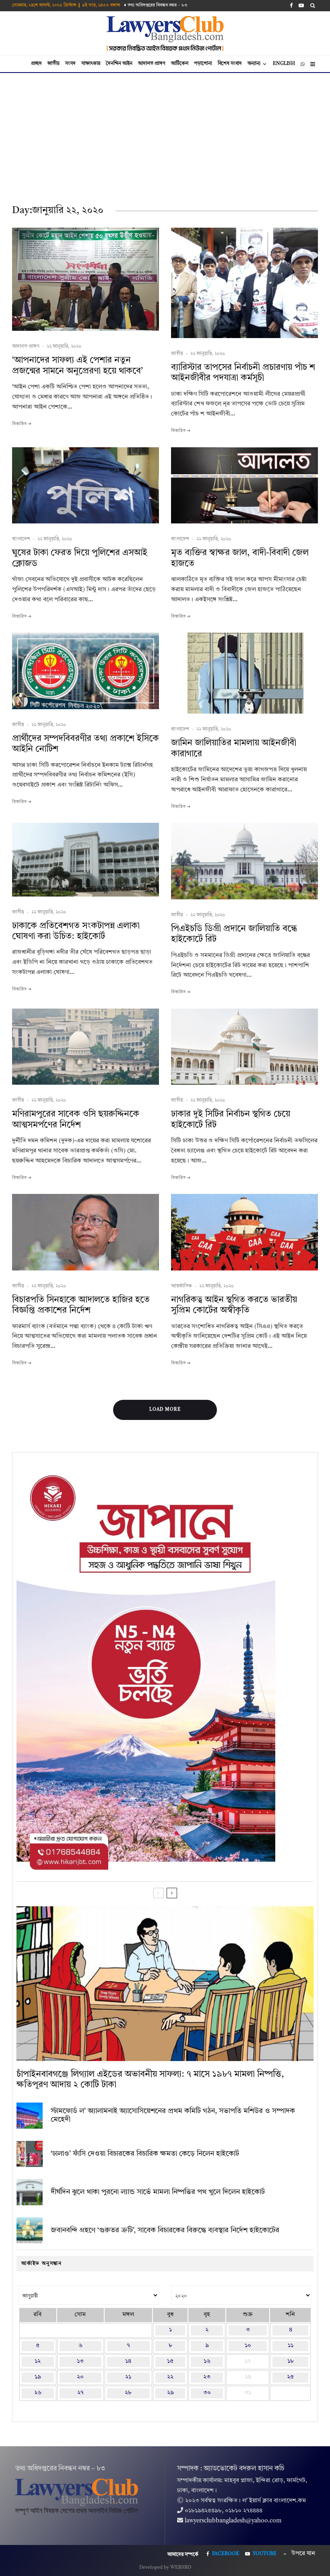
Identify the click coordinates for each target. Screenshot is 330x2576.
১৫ (170, 2361)
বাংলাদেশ (21, 539)
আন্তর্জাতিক (181, 1286)
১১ (291, 2346)
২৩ (207, 2377)
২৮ (128, 2393)
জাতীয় (54, 64)
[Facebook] (291, 5)
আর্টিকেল (180, 64)
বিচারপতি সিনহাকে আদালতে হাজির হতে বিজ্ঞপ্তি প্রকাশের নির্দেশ (81, 1305)
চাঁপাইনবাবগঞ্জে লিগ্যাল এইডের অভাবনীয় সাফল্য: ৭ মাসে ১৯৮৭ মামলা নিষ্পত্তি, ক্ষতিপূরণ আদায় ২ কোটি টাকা (150, 2080)
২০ (80, 2377)
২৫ (290, 2377)
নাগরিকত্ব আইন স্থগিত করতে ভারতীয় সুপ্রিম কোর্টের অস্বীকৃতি (234, 1305)
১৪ (128, 2361)
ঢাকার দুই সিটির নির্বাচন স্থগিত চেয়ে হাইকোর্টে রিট (231, 1119)
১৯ (38, 2377)
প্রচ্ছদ (36, 64)
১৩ (80, 2361)
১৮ (291, 2361)
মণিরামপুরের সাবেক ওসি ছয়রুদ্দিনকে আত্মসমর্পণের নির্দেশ (76, 1119)
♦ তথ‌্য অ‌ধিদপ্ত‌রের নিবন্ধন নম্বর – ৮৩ (156, 5)
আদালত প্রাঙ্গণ (152, 64)
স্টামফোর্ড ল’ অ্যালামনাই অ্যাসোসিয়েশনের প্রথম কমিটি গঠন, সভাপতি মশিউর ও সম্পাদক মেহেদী (173, 2115)
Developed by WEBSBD (165, 2568)
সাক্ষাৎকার (91, 64)
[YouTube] (301, 5)
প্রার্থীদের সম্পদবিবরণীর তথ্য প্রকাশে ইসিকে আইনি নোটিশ (86, 744)
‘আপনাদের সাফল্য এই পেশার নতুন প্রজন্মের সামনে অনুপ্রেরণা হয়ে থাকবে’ (77, 365)
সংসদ (70, 64)
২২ (170, 2377)
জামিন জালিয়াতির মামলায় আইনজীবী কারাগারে (234, 748)
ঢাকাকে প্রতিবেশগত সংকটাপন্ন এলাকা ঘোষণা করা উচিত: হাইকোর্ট (76, 931)
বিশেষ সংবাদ (230, 64)
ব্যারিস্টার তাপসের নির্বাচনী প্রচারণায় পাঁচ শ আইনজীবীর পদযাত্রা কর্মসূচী (243, 373)
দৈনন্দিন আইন (119, 64)
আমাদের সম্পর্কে (183, 2555)
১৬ (207, 2361)
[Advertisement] (165, 133)
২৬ (38, 2393)
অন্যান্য (254, 64)
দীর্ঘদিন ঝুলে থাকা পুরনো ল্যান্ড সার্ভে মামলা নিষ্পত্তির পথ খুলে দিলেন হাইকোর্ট (158, 2192)
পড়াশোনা (203, 64)
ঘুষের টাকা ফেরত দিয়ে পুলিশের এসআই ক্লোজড (80, 558)
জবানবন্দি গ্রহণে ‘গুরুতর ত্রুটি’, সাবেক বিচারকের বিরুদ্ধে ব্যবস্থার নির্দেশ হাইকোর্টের (165, 2230)
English (284, 64)
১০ (248, 2346)
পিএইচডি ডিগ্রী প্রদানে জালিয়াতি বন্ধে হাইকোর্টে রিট (234, 934)
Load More (165, 1410)
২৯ (170, 2393)
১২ (38, 2361)
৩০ (207, 2393)
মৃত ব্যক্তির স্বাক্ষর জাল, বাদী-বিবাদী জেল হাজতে (240, 558)
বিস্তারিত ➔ (22, 424)
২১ (128, 2377)
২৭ (80, 2393)
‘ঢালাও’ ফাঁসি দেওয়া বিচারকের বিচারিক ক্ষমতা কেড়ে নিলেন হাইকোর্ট (145, 2154)
